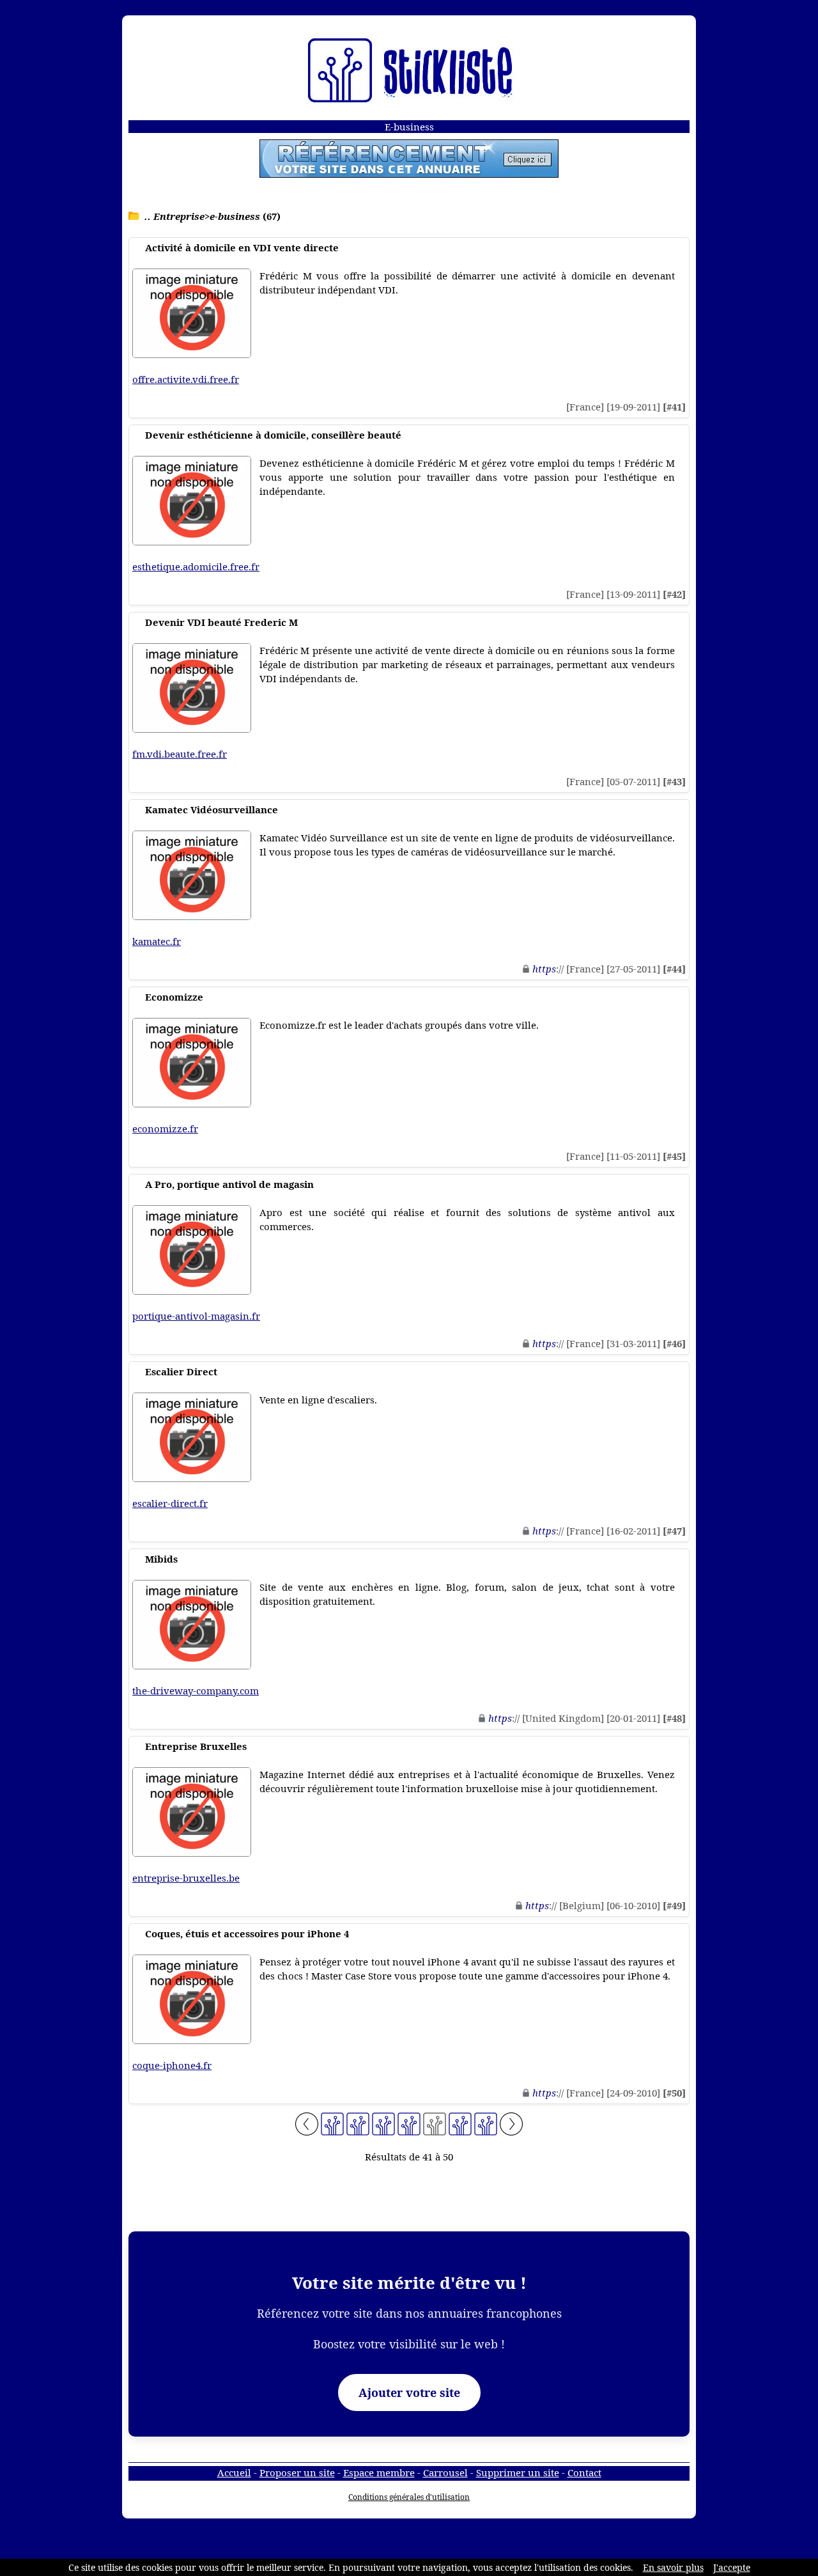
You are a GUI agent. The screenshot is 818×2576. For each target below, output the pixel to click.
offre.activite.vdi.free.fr (186, 379)
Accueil (234, 2472)
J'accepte (732, 2567)
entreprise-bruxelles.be (186, 1878)
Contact (584, 2472)
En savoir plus (673, 2567)
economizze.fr (165, 1128)
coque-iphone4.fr (172, 2065)
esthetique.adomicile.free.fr (196, 566)
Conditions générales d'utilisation (409, 2497)
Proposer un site (297, 2472)
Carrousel (445, 2472)
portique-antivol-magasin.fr (196, 1316)
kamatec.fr (157, 941)
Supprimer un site (518, 2472)
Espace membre (379, 2472)
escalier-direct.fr (170, 1503)
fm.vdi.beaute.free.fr (180, 754)
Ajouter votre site (409, 2393)
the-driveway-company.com (196, 1690)
